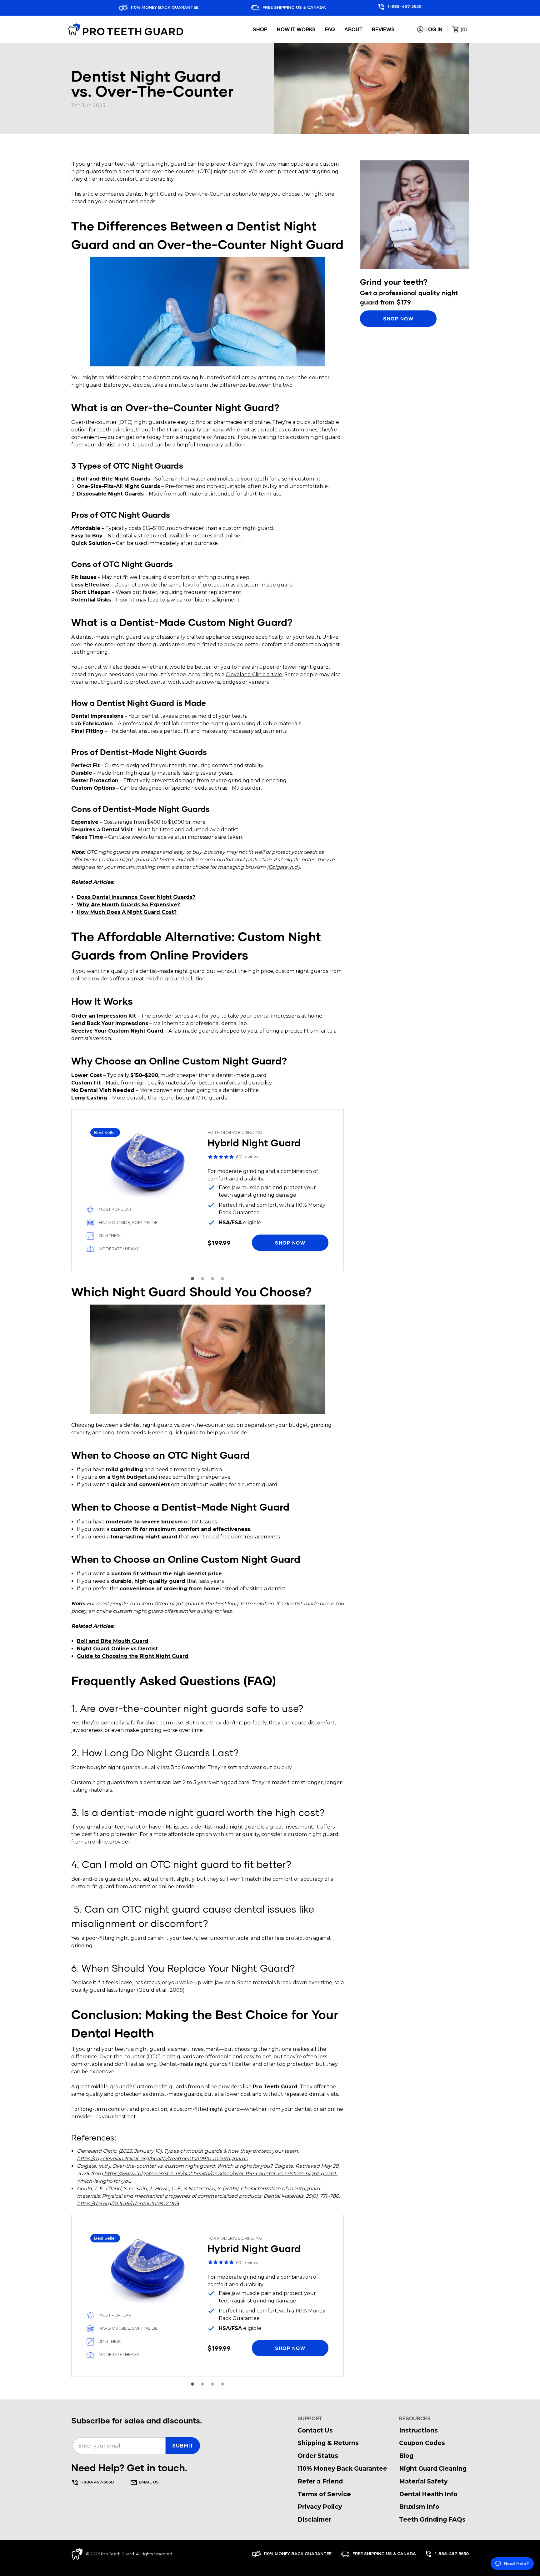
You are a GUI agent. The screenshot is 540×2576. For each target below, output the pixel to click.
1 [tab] (192, 1279)
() (463, 29)
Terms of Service (324, 2494)
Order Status (318, 2456)
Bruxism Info (419, 2507)
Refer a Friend (320, 2481)
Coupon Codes (422, 2443)
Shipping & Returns (328, 2443)
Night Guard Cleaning (433, 2468)
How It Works (296, 29)
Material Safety (423, 2481)
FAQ (330, 29)
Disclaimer (314, 2519)
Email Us (148, 2482)
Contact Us (315, 2430)
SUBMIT (183, 2445)
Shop (260, 29)
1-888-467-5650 (404, 6)
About (353, 29)
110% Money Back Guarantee (164, 7)
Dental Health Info (428, 2494)
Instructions (418, 2430)
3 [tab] (212, 1279)
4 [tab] (222, 1279)
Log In (433, 29)
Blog (406, 2456)
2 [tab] (202, 1279)
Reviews (383, 29)
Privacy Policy (320, 2507)
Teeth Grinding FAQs (432, 2519)
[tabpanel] (207, 1190)
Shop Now (398, 318)
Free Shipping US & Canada (294, 7)
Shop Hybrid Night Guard (207, 1190)
